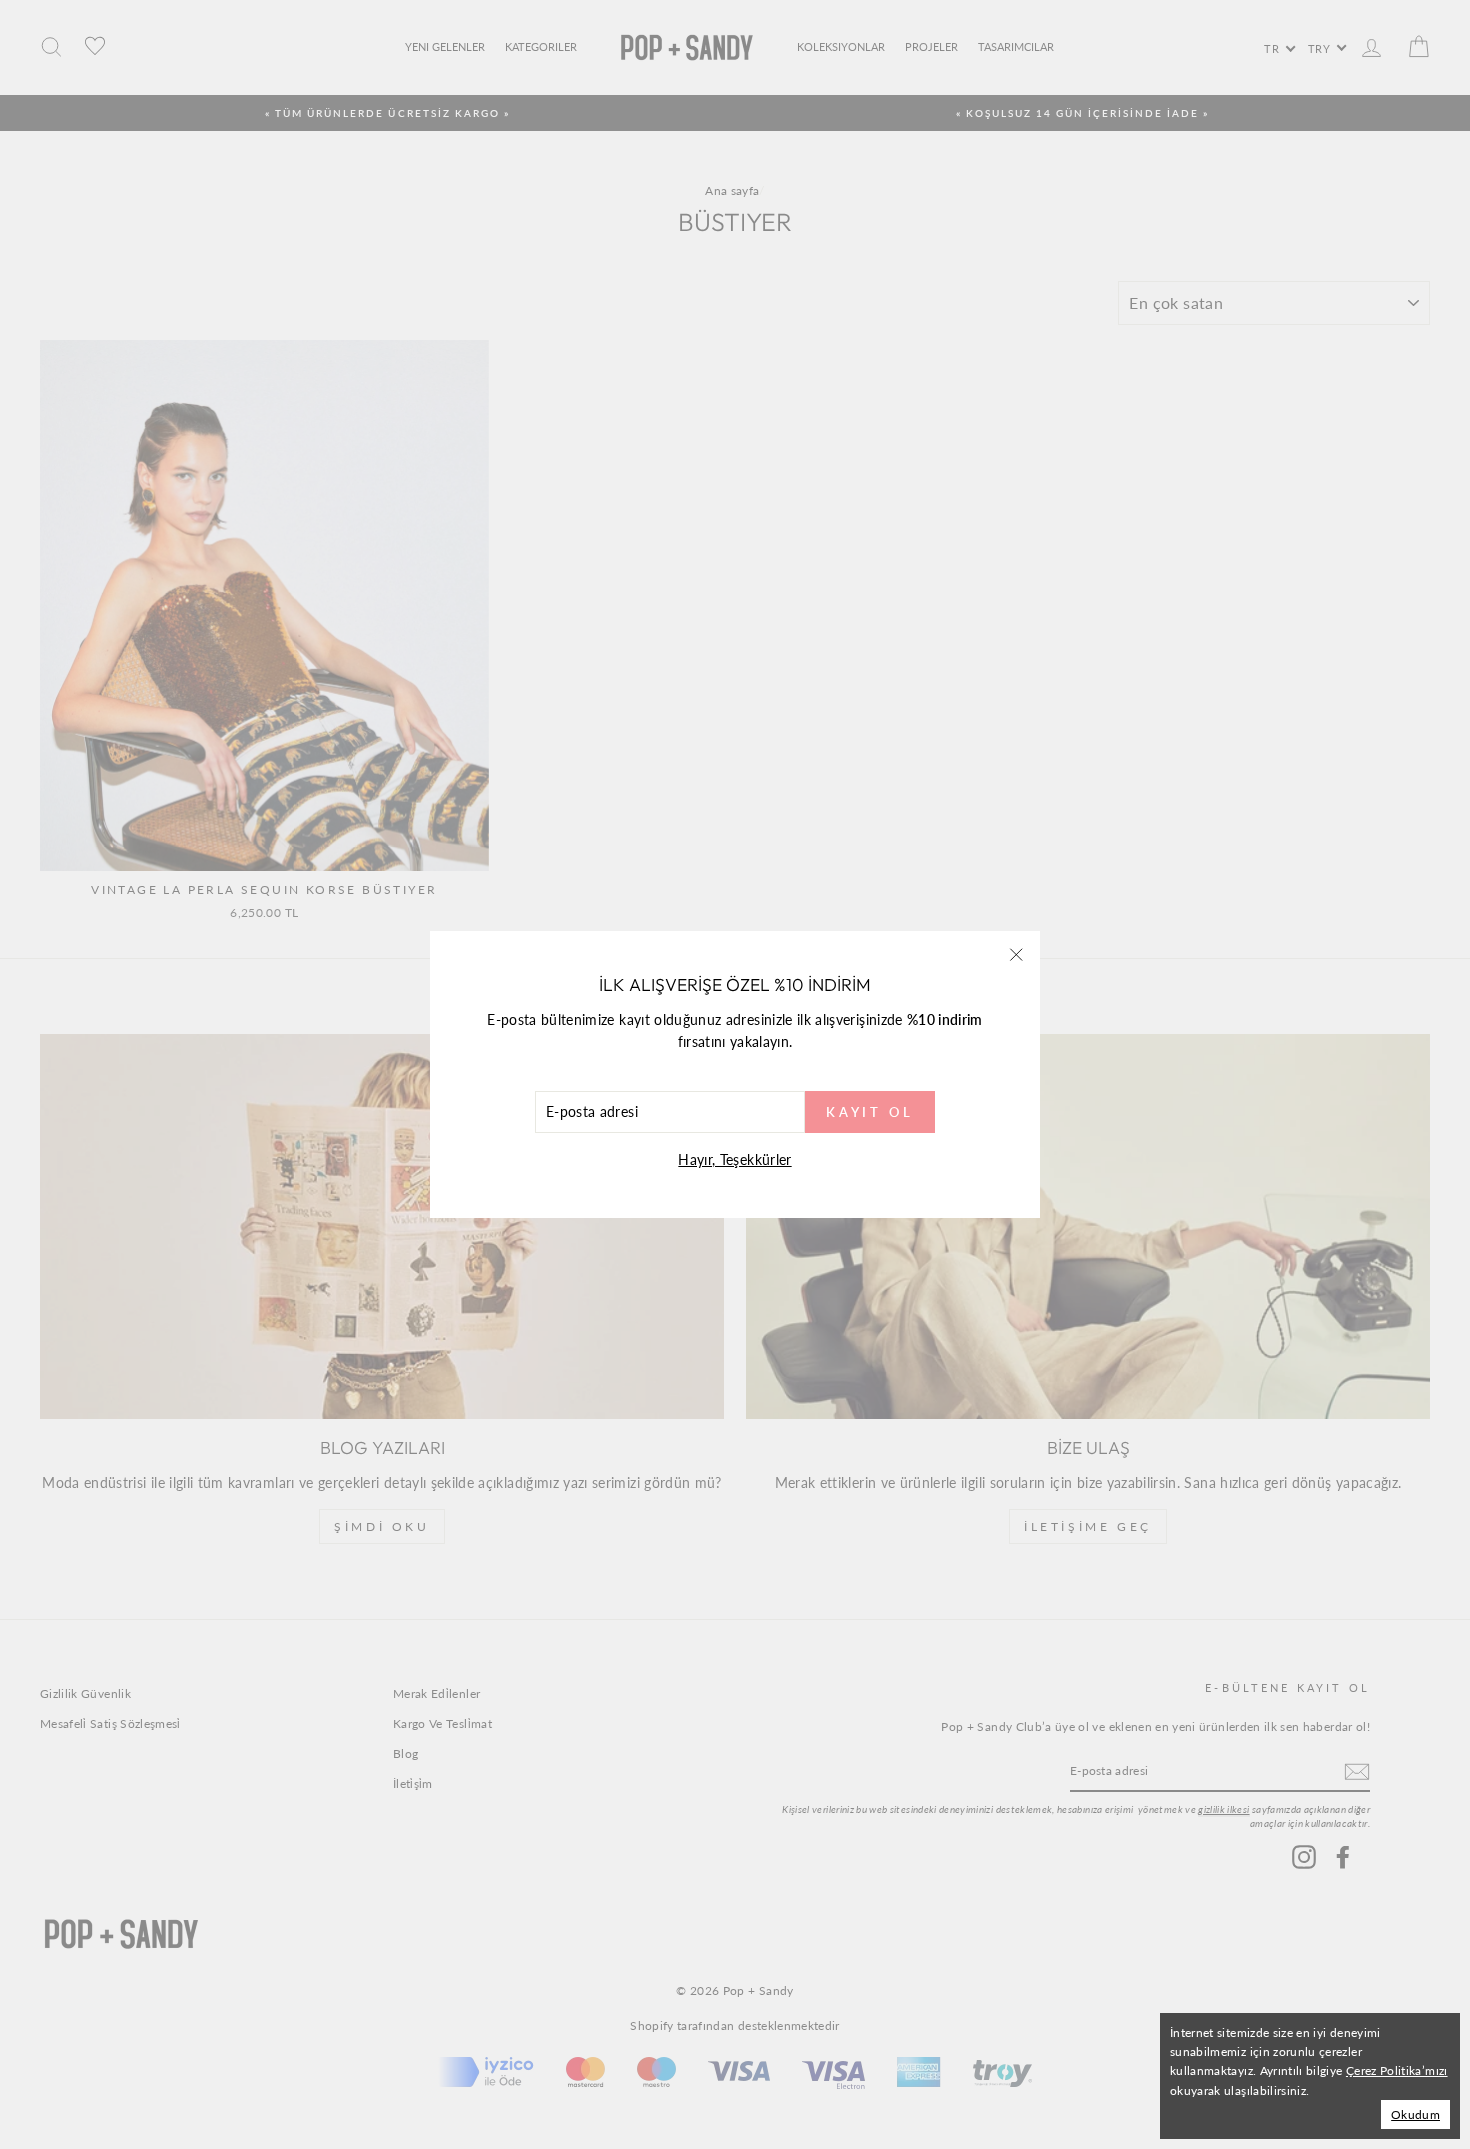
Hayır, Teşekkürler (734, 1159)
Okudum (1415, 2114)
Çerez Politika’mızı (1397, 2070)
